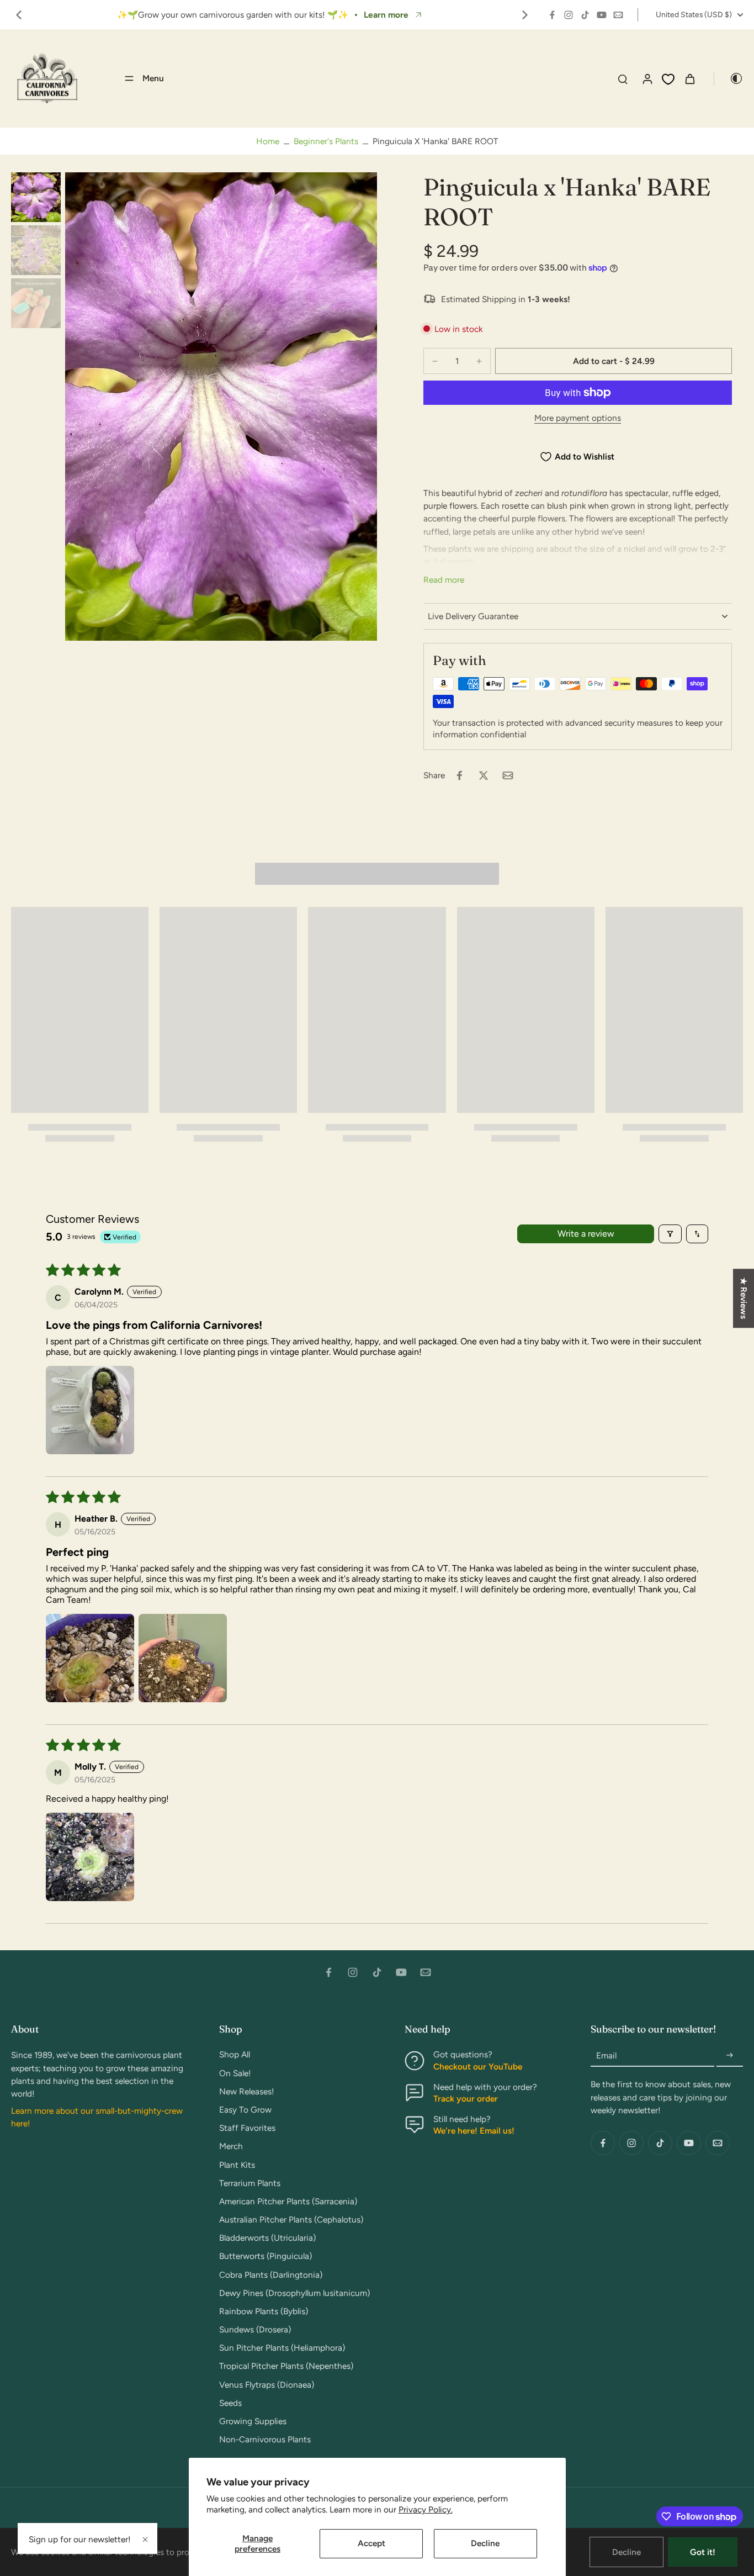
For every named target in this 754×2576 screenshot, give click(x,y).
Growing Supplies (253, 2421)
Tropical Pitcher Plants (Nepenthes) (286, 2366)
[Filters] (670, 1234)
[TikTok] (585, 15)
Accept (371, 2543)
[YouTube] (602, 15)
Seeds (230, 2403)
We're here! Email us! (474, 2131)
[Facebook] (552, 15)
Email (606, 2055)
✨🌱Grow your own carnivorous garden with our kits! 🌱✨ (233, 15)
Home (268, 141)
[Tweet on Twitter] (484, 775)
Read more (444, 580)
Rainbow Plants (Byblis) (264, 2311)
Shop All (235, 2054)
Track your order (466, 2099)
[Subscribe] (730, 2055)
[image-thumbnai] (36, 197)
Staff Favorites (247, 2128)
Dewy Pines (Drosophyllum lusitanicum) (294, 2293)
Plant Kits (237, 2165)
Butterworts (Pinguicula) (266, 2256)
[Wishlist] (668, 79)
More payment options (578, 418)
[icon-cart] (689, 78)
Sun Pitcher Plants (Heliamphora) (282, 2348)
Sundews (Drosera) (255, 2329)
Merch (231, 2146)
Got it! (703, 2552)
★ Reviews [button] (744, 1298)
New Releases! (247, 2091)
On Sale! (235, 2073)
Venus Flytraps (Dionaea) (267, 2385)
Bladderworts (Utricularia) (267, 2238)
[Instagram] (569, 15)
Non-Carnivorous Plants (265, 2439)
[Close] (145, 2540)
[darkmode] (729, 78)
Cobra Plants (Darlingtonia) (271, 2275)
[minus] (435, 361)
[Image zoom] (221, 407)
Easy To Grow (245, 2110)
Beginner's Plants (326, 141)
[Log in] (647, 78)
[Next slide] (525, 15)
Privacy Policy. (426, 2509)
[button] (614, 361)
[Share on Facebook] (459, 775)
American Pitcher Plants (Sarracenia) (288, 2201)
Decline (485, 2543)
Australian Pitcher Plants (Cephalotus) (291, 2219)
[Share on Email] (508, 775)
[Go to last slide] (19, 15)
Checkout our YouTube (478, 2066)
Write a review (586, 1234)
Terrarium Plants (250, 2183)
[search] (623, 78)
